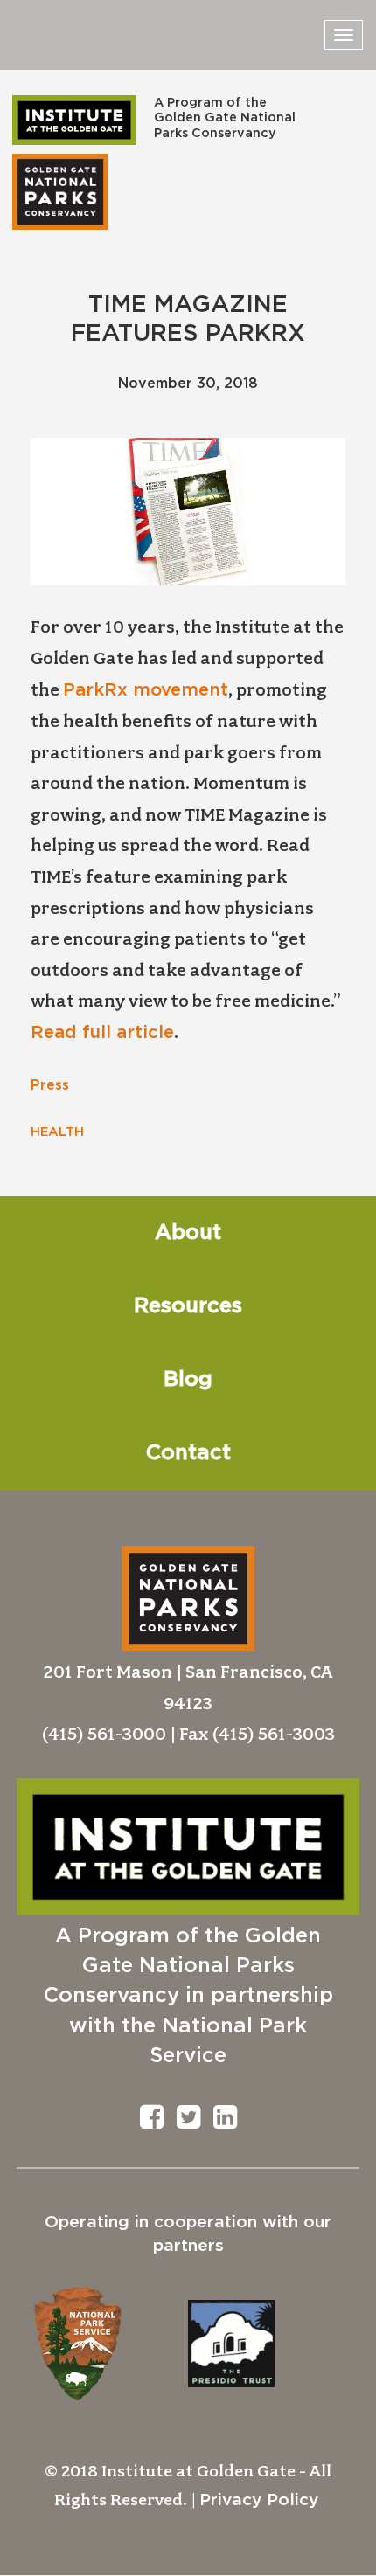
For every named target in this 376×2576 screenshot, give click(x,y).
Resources (188, 1306)
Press (50, 1085)
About (188, 1233)
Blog (188, 1380)
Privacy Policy (259, 2500)
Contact (188, 1453)
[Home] (74, 120)
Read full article (102, 1033)
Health (57, 1132)
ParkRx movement (146, 690)
